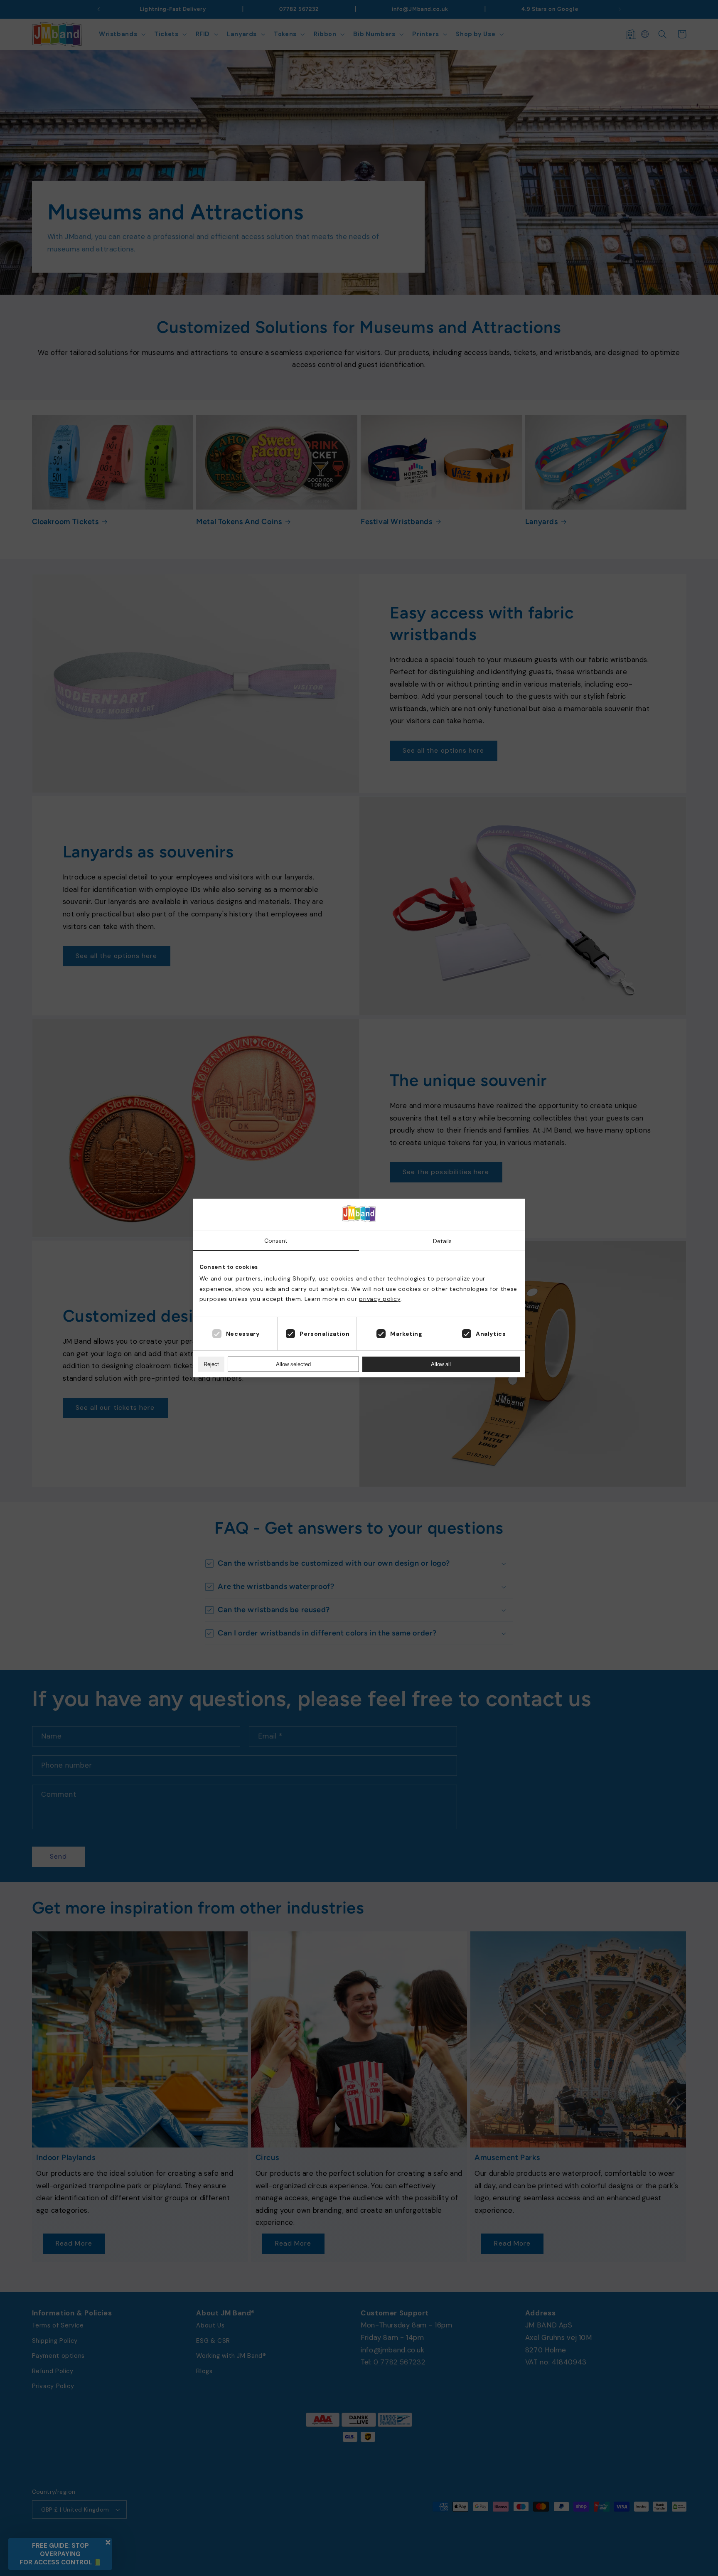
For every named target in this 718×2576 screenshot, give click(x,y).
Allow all (441, 1364)
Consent (276, 1241)
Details (442, 1241)
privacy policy (380, 1299)
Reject (211, 1364)
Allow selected (293, 1364)
